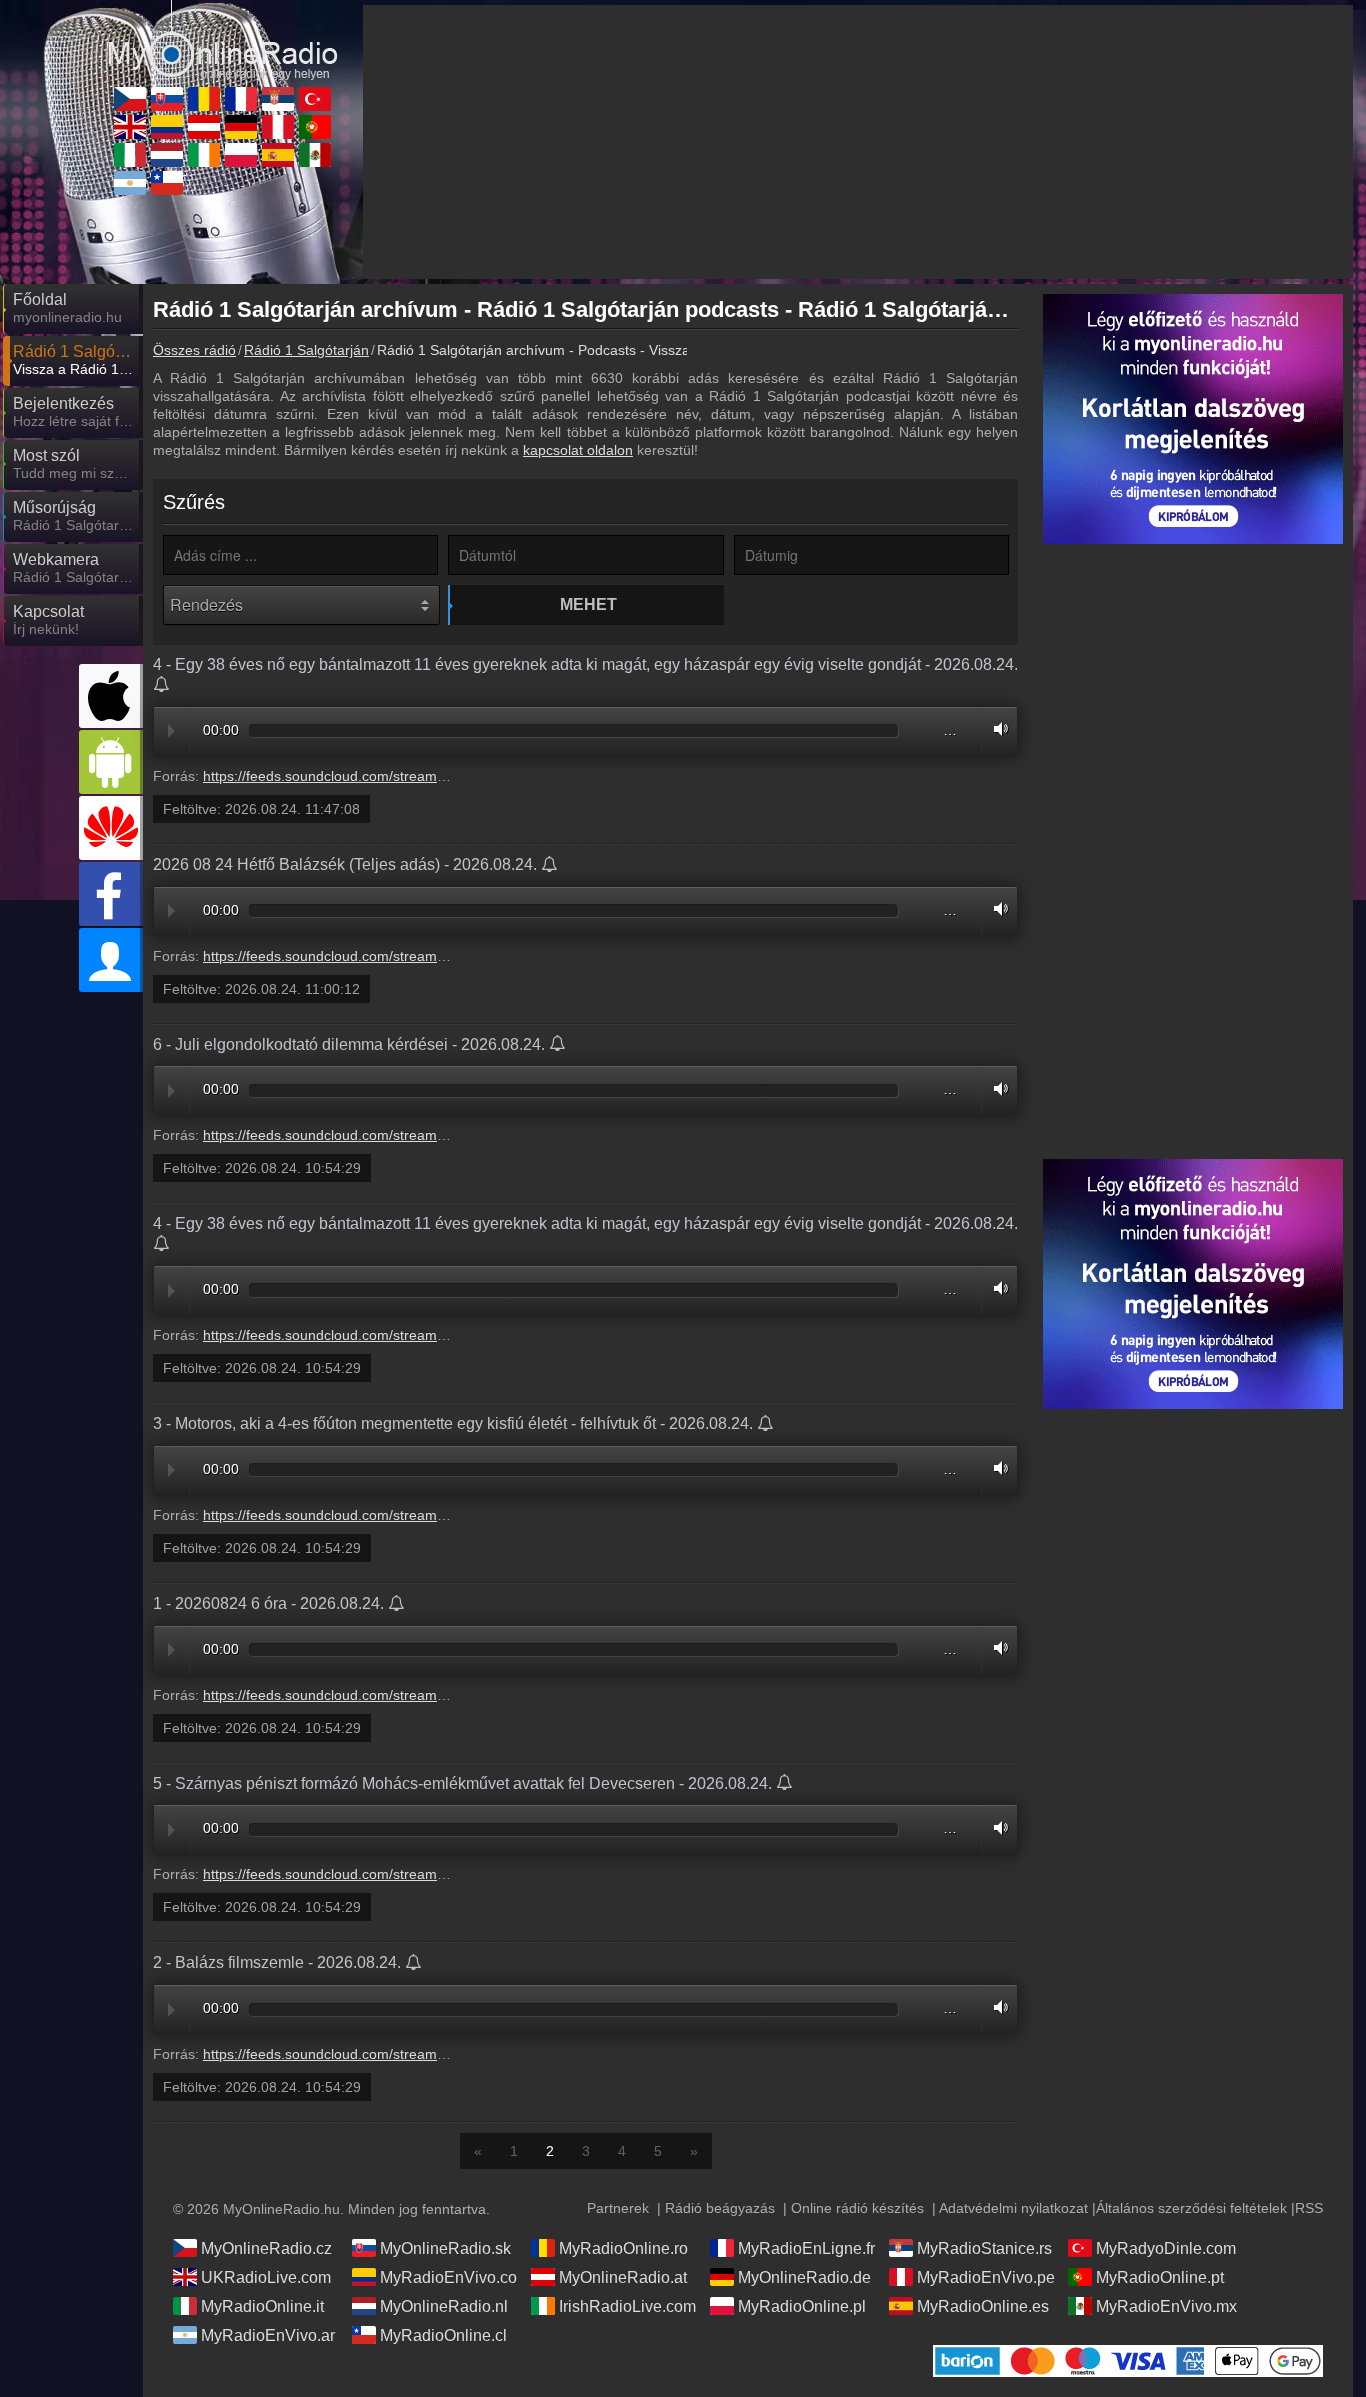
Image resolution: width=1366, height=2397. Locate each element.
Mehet (588, 604)
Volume (996, 728)
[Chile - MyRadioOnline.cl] (167, 183)
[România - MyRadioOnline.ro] (204, 99)
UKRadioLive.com (266, 2277)
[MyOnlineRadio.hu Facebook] (111, 894)
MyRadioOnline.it (262, 2306)
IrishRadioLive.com (627, 2306)
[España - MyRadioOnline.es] (278, 155)
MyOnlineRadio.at (623, 2277)
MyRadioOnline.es (983, 2306)
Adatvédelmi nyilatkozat (1013, 2208)
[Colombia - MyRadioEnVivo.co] (167, 127)
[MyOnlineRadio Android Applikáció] (111, 762)
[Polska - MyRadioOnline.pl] (241, 155)
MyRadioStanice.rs (984, 2248)
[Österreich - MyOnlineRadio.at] (204, 127)
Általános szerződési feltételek (1191, 2208)
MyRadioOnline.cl (443, 2335)
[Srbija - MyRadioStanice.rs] (278, 99)
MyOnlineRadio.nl (444, 2306)
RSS (1309, 2208)
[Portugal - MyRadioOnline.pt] (315, 127)
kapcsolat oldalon (578, 450)
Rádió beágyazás (720, 2208)
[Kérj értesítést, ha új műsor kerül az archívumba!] (162, 686)
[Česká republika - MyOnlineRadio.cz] (130, 99)
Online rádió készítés (857, 2208)
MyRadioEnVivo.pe (986, 2277)
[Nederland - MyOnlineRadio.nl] (167, 155)
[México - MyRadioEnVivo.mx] (315, 155)
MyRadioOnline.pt (1160, 2277)
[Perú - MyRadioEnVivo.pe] (278, 127)
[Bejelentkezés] (111, 960)
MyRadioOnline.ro (623, 2248)
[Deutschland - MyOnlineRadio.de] (241, 127)
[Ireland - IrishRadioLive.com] (204, 155)
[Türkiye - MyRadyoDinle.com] (315, 99)
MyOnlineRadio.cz (266, 2248)
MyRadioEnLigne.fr (806, 2248)
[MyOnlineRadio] (223, 39)
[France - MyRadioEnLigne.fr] (241, 99)
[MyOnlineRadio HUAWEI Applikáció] (111, 828)
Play (171, 731)
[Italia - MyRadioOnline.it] (130, 155)
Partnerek (618, 2208)
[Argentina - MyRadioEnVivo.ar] (130, 183)
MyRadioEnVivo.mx (1166, 2306)
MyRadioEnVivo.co (448, 2277)
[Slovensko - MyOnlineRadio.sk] (167, 99)
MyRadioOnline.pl (802, 2306)
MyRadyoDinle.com (1166, 2248)
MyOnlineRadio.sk (445, 2248)
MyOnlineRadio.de (804, 2277)
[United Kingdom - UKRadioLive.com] (130, 127)
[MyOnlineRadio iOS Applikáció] (111, 696)
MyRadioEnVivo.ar (268, 2335)
